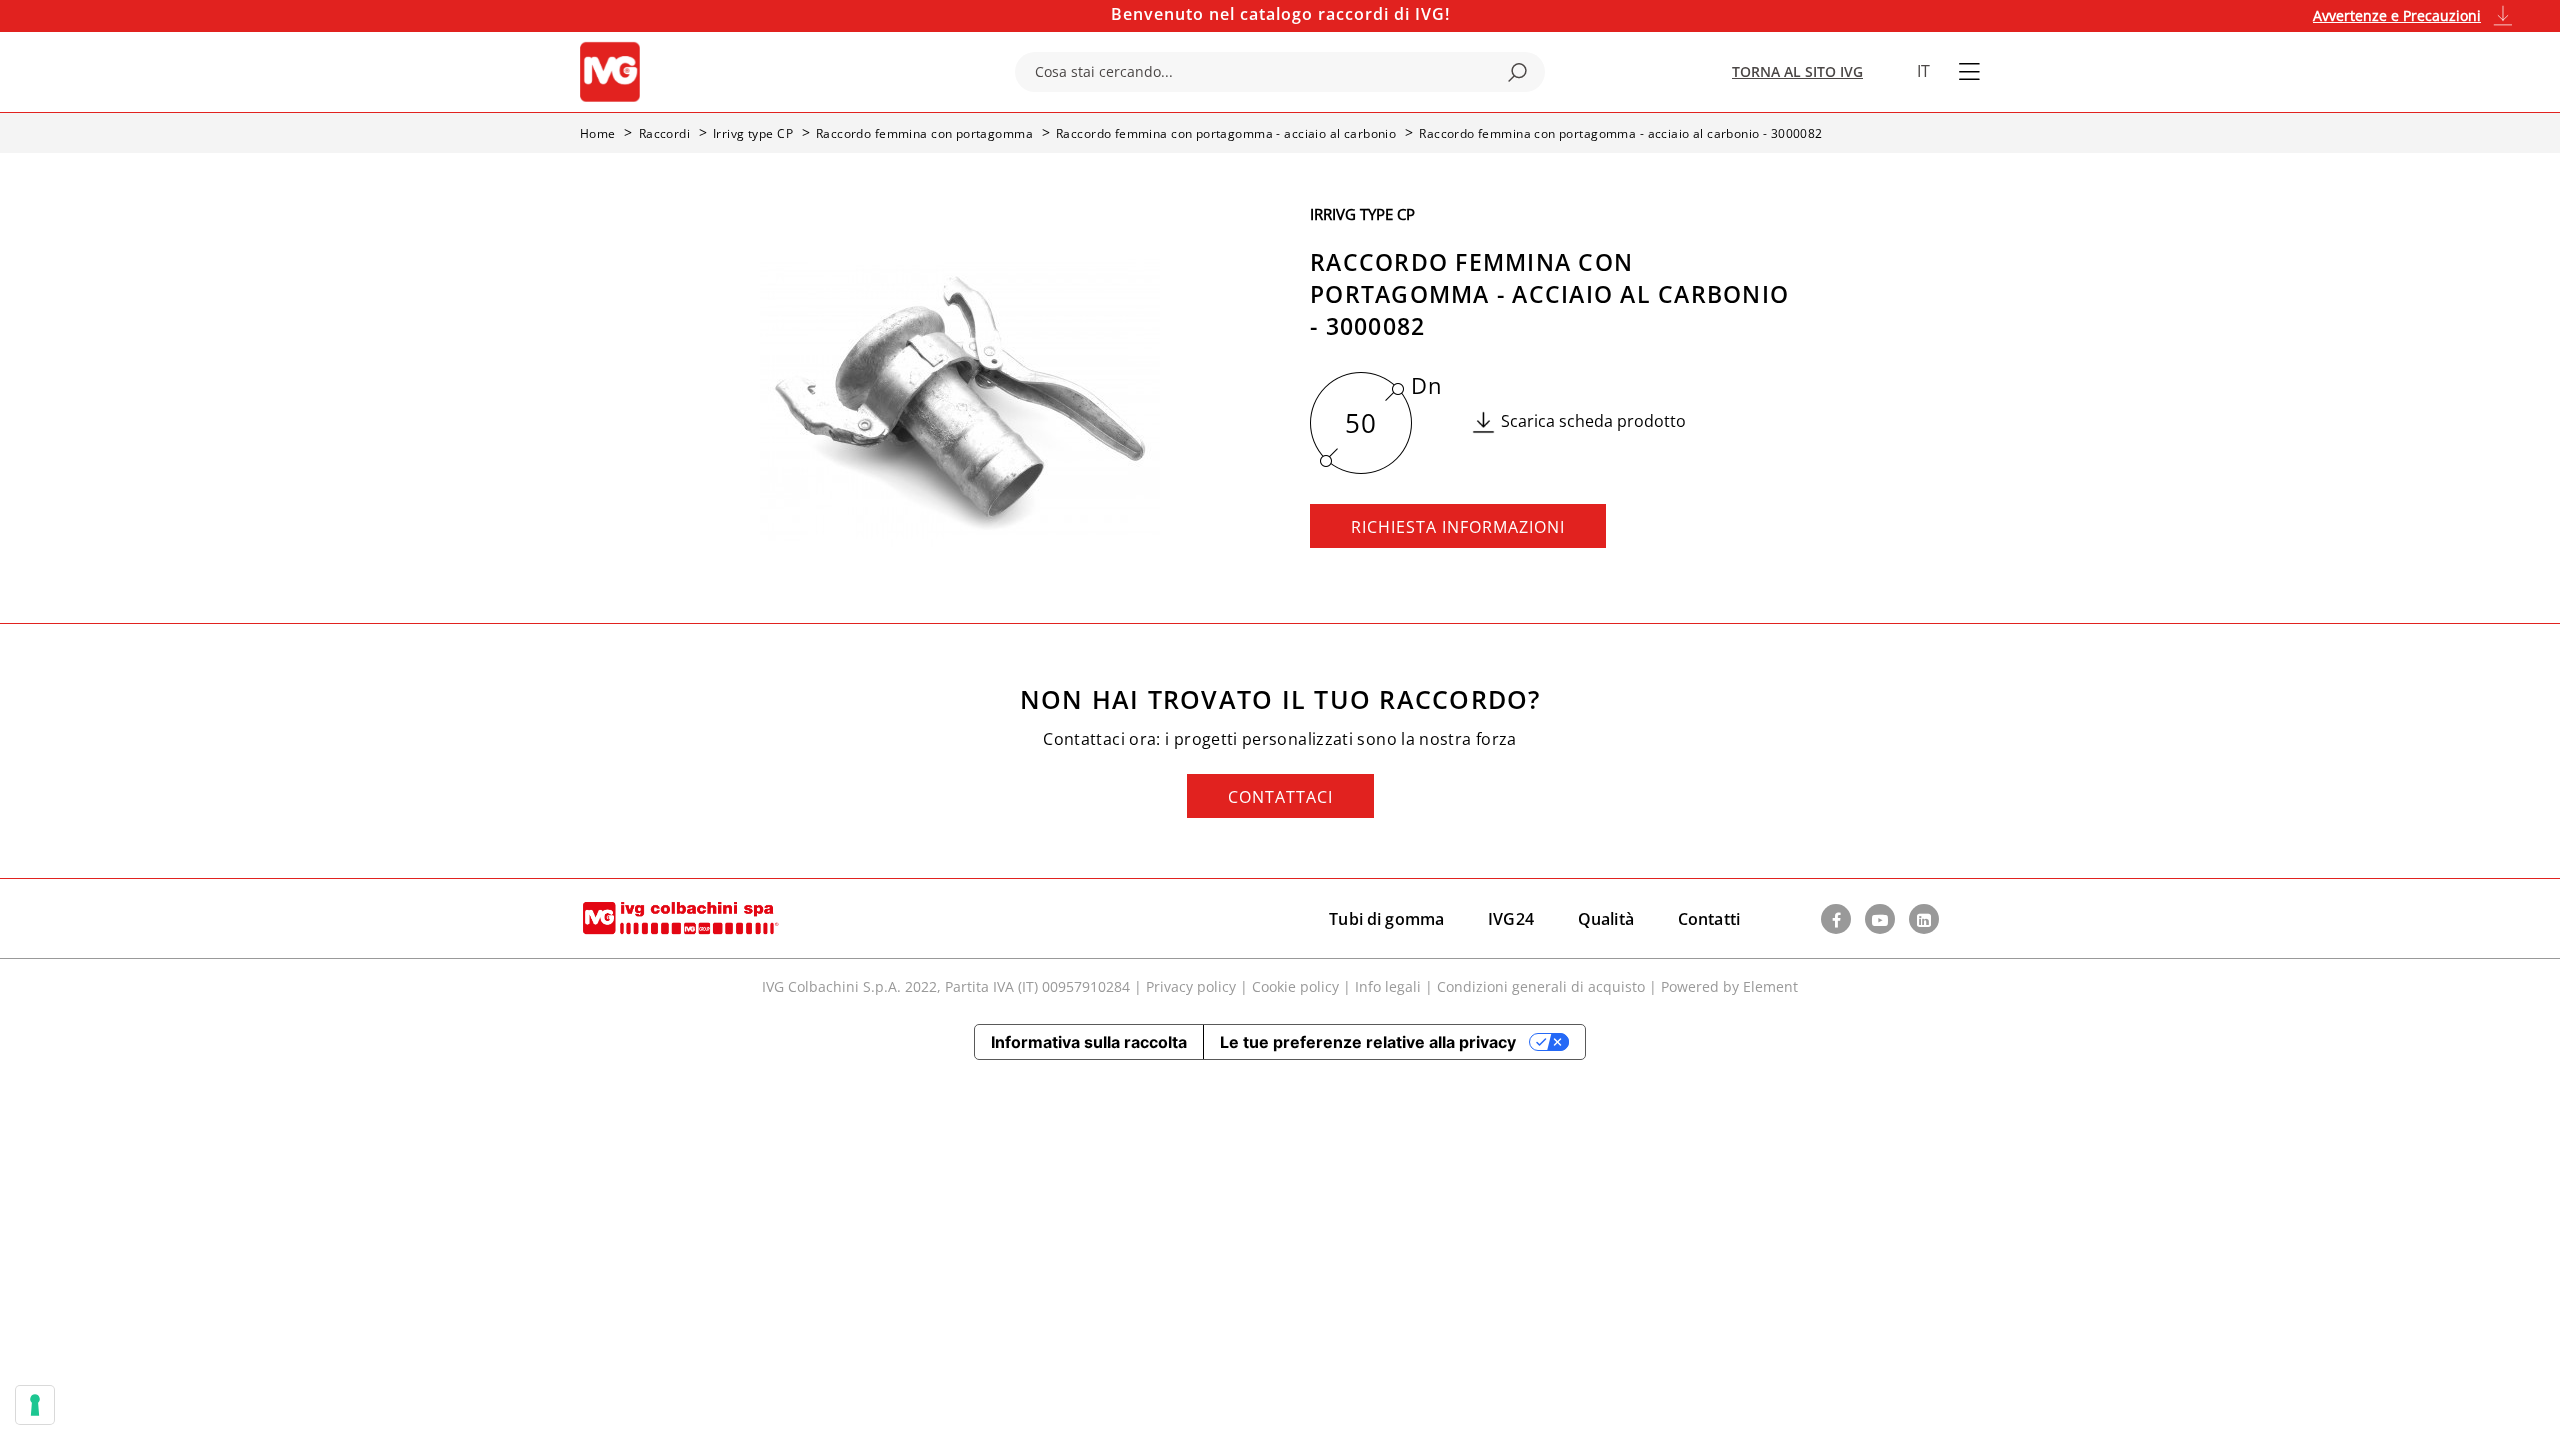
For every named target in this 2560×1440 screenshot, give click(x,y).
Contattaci (1280, 797)
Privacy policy (1191, 986)
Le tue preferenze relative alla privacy (1368, 1042)
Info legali (1388, 986)
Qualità (1606, 919)
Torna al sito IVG (1797, 71)
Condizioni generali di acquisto (1541, 986)
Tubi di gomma (1386, 919)
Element (1770, 986)
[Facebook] (1836, 919)
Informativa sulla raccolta (1089, 1042)
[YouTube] (1880, 919)
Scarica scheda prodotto (1593, 421)
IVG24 (1511, 919)
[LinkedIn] (1924, 919)
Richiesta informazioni (1458, 527)
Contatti (1709, 919)
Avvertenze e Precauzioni (2397, 15)
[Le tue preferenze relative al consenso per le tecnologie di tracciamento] (35, 1405)
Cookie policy (1295, 986)
